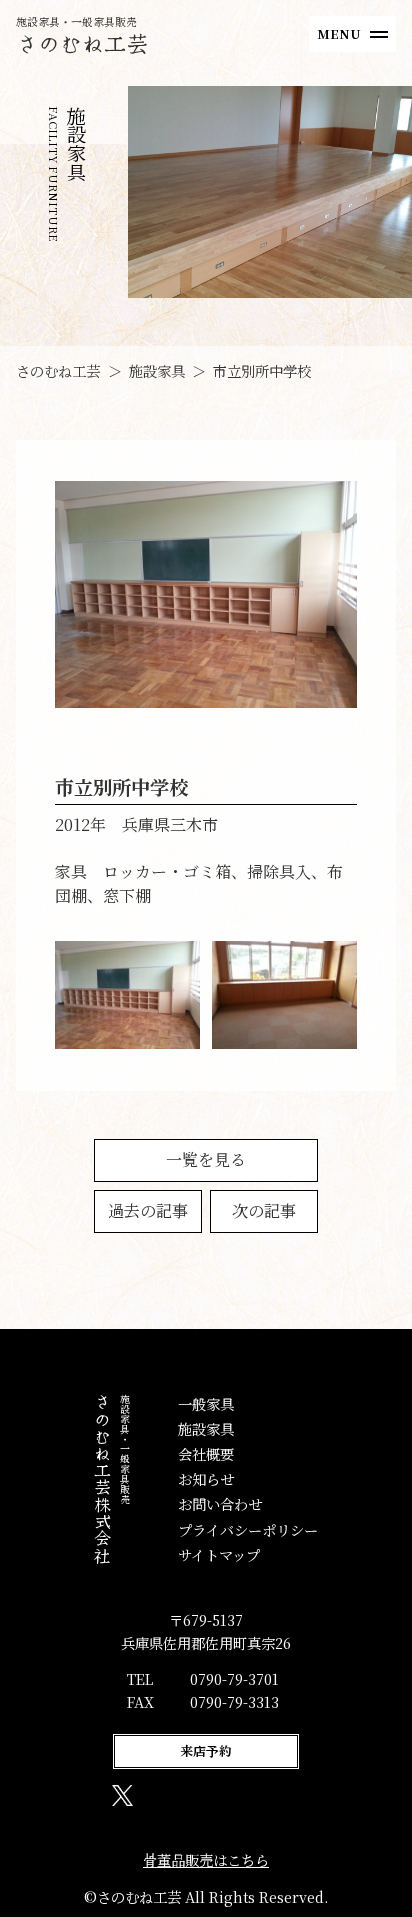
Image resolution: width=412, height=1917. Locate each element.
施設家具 (206, 1428)
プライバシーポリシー (248, 1529)
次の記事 (264, 1210)
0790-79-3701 (234, 1678)
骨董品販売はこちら (206, 1859)
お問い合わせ (220, 1503)
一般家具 (206, 1403)
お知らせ (206, 1478)
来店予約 (206, 1750)
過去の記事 (148, 1210)
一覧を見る (206, 1159)
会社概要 (206, 1453)
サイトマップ (219, 1554)
